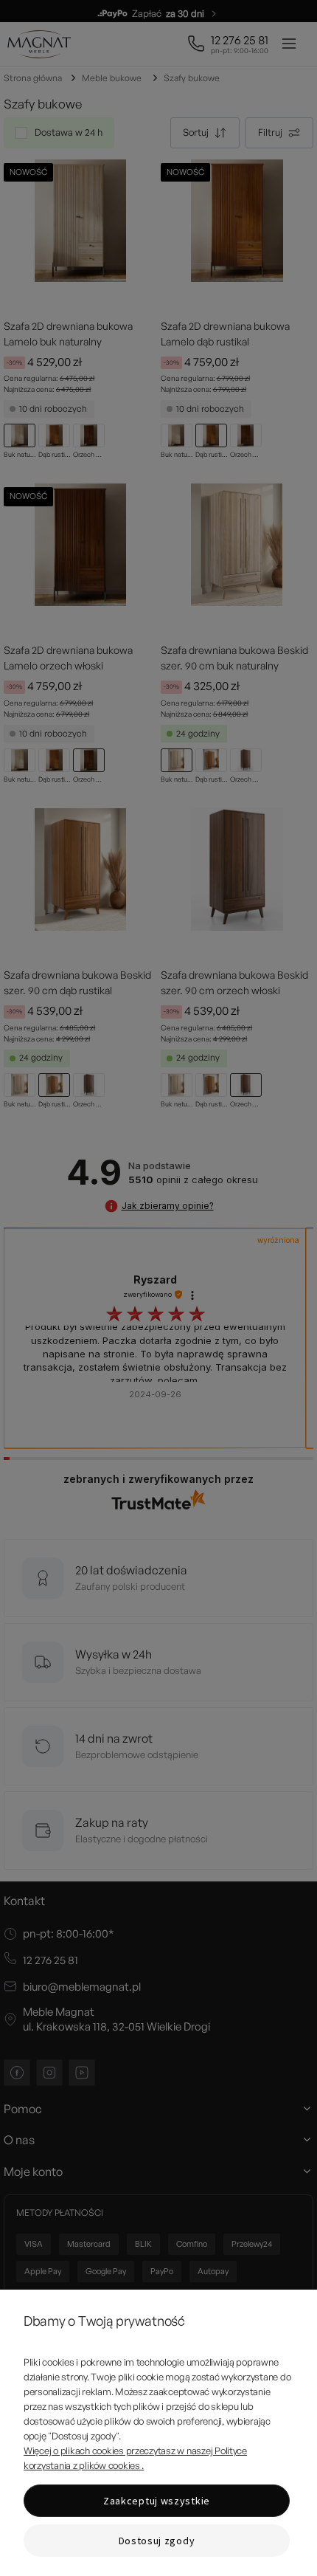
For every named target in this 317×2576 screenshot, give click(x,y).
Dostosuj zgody (157, 2541)
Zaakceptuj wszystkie (157, 2501)
